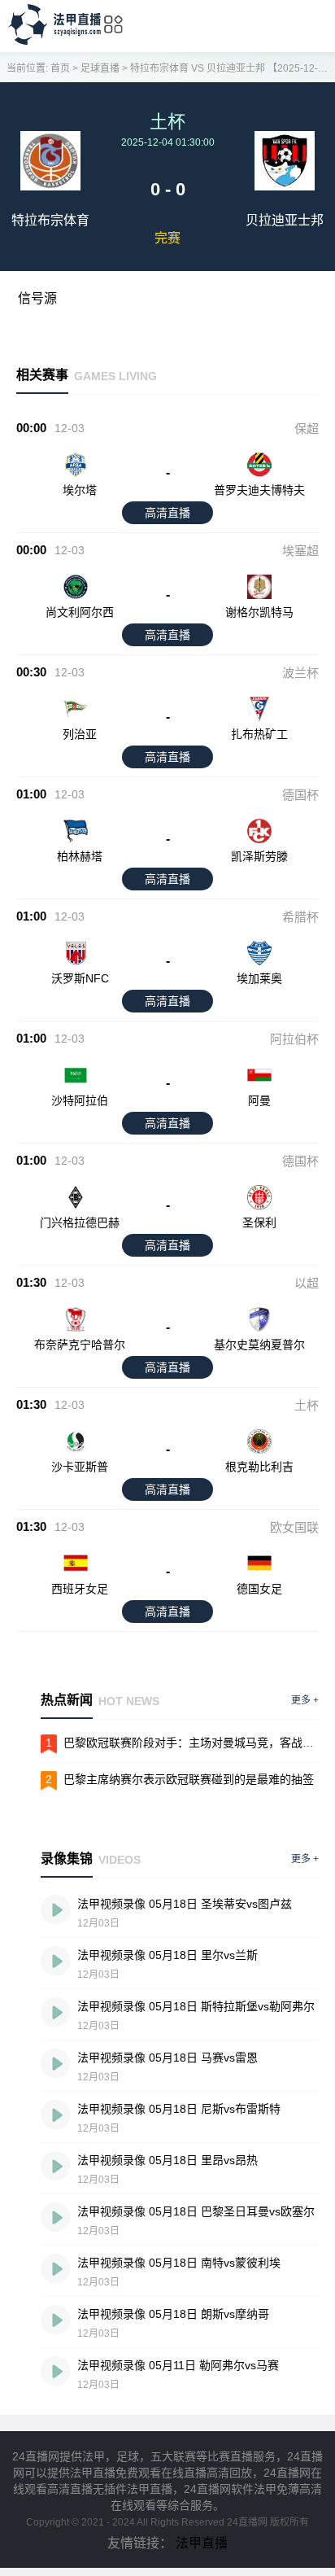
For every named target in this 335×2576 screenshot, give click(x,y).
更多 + (305, 1700)
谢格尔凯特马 (259, 612)
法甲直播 (202, 2543)
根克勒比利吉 (259, 1467)
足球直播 (100, 68)
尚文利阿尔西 (80, 612)
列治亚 (80, 734)
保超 (307, 429)
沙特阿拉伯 (80, 1100)
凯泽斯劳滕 (259, 856)
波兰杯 (300, 673)
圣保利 (259, 1222)
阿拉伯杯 (294, 1039)
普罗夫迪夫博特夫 (259, 490)
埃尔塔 (80, 490)
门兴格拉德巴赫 (80, 1222)
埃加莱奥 (259, 978)
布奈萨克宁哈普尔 (80, 1345)
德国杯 (300, 795)
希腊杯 (300, 917)
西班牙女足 (80, 1589)
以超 (307, 1283)
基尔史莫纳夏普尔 (259, 1345)
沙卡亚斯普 (80, 1467)
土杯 (307, 1405)
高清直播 (167, 513)
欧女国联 (294, 1527)
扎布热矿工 (259, 734)
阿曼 (259, 1100)
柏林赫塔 (80, 856)
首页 (60, 68)
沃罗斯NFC (80, 978)
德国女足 (259, 1589)
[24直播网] (54, 40)
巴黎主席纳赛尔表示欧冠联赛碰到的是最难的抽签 (189, 1779)
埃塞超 (300, 551)
